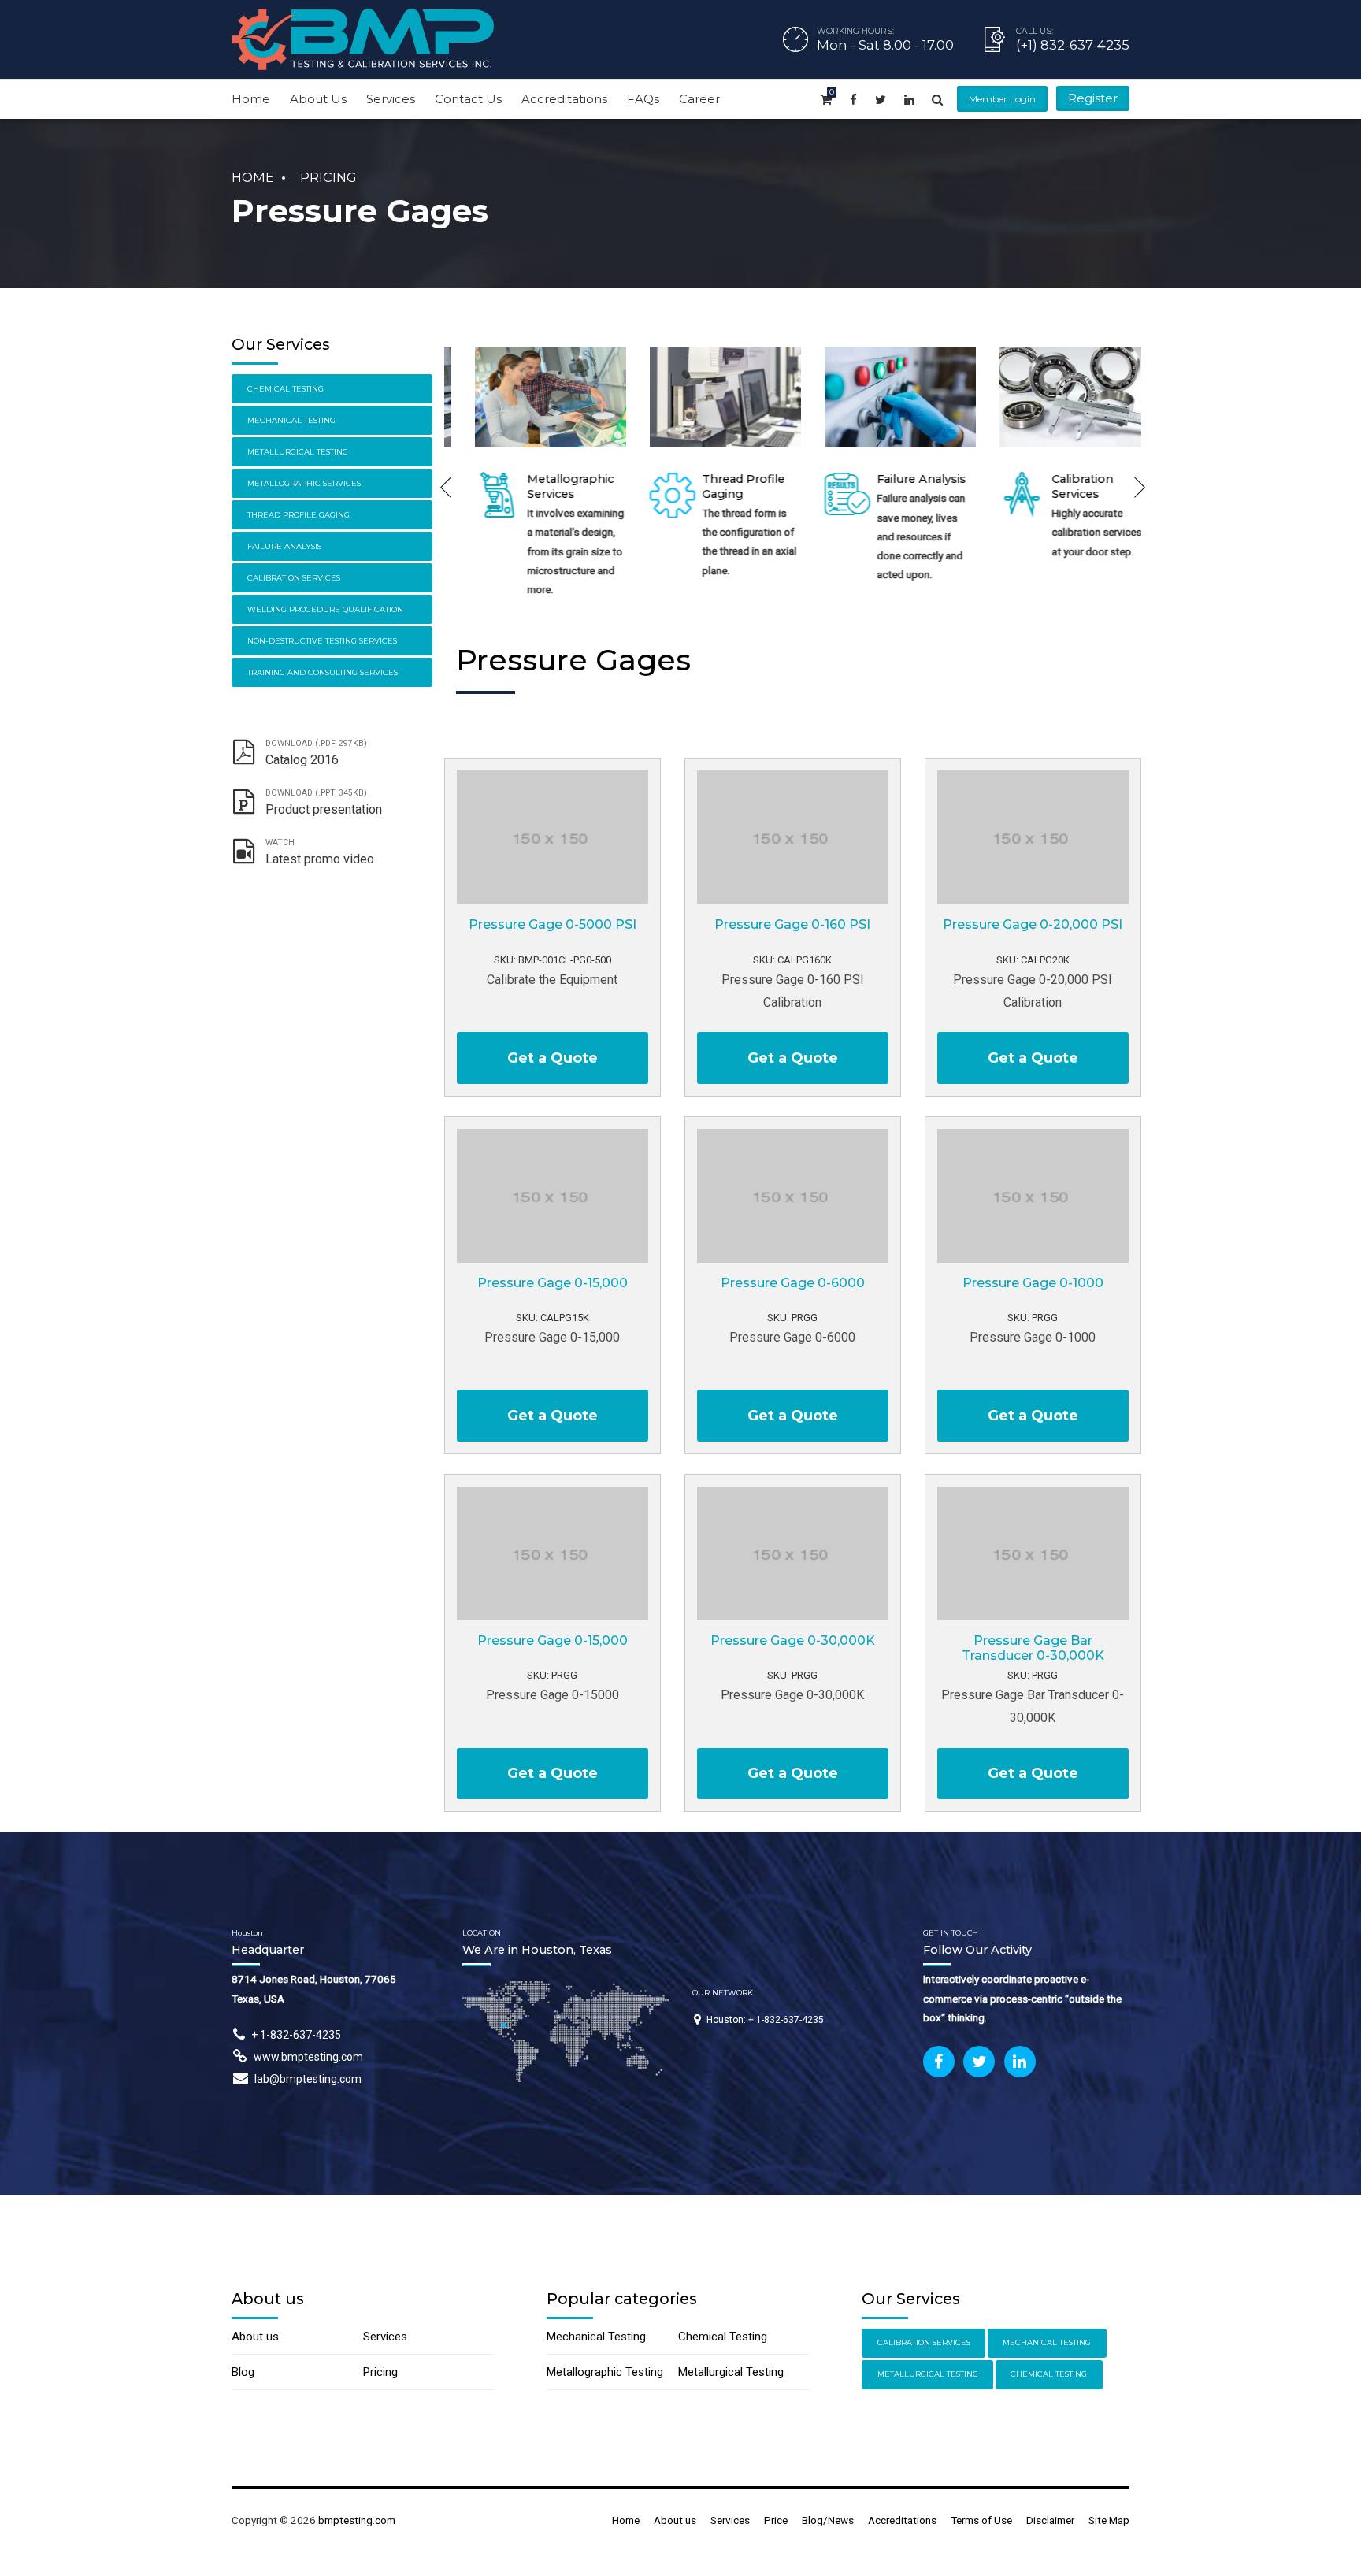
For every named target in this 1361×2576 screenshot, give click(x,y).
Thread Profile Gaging (299, 515)
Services (391, 99)
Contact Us (468, 99)
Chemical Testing (286, 389)
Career (699, 99)
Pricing (328, 177)
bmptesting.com (357, 2520)
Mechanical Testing (291, 420)
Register (1093, 98)
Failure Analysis (903, 479)
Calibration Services (1064, 486)
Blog (243, 2372)
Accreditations (564, 99)
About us (255, 2337)
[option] (532, 476)
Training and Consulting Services (323, 672)
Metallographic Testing (605, 2372)
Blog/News (828, 2520)
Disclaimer (1050, 2520)
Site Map (1109, 2520)
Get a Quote (553, 1058)
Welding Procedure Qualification (325, 609)
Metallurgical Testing (298, 452)
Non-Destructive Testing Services (322, 641)
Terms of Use (981, 2520)
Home (251, 99)
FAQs (643, 99)
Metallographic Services (552, 486)
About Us (318, 99)
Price (776, 2520)
